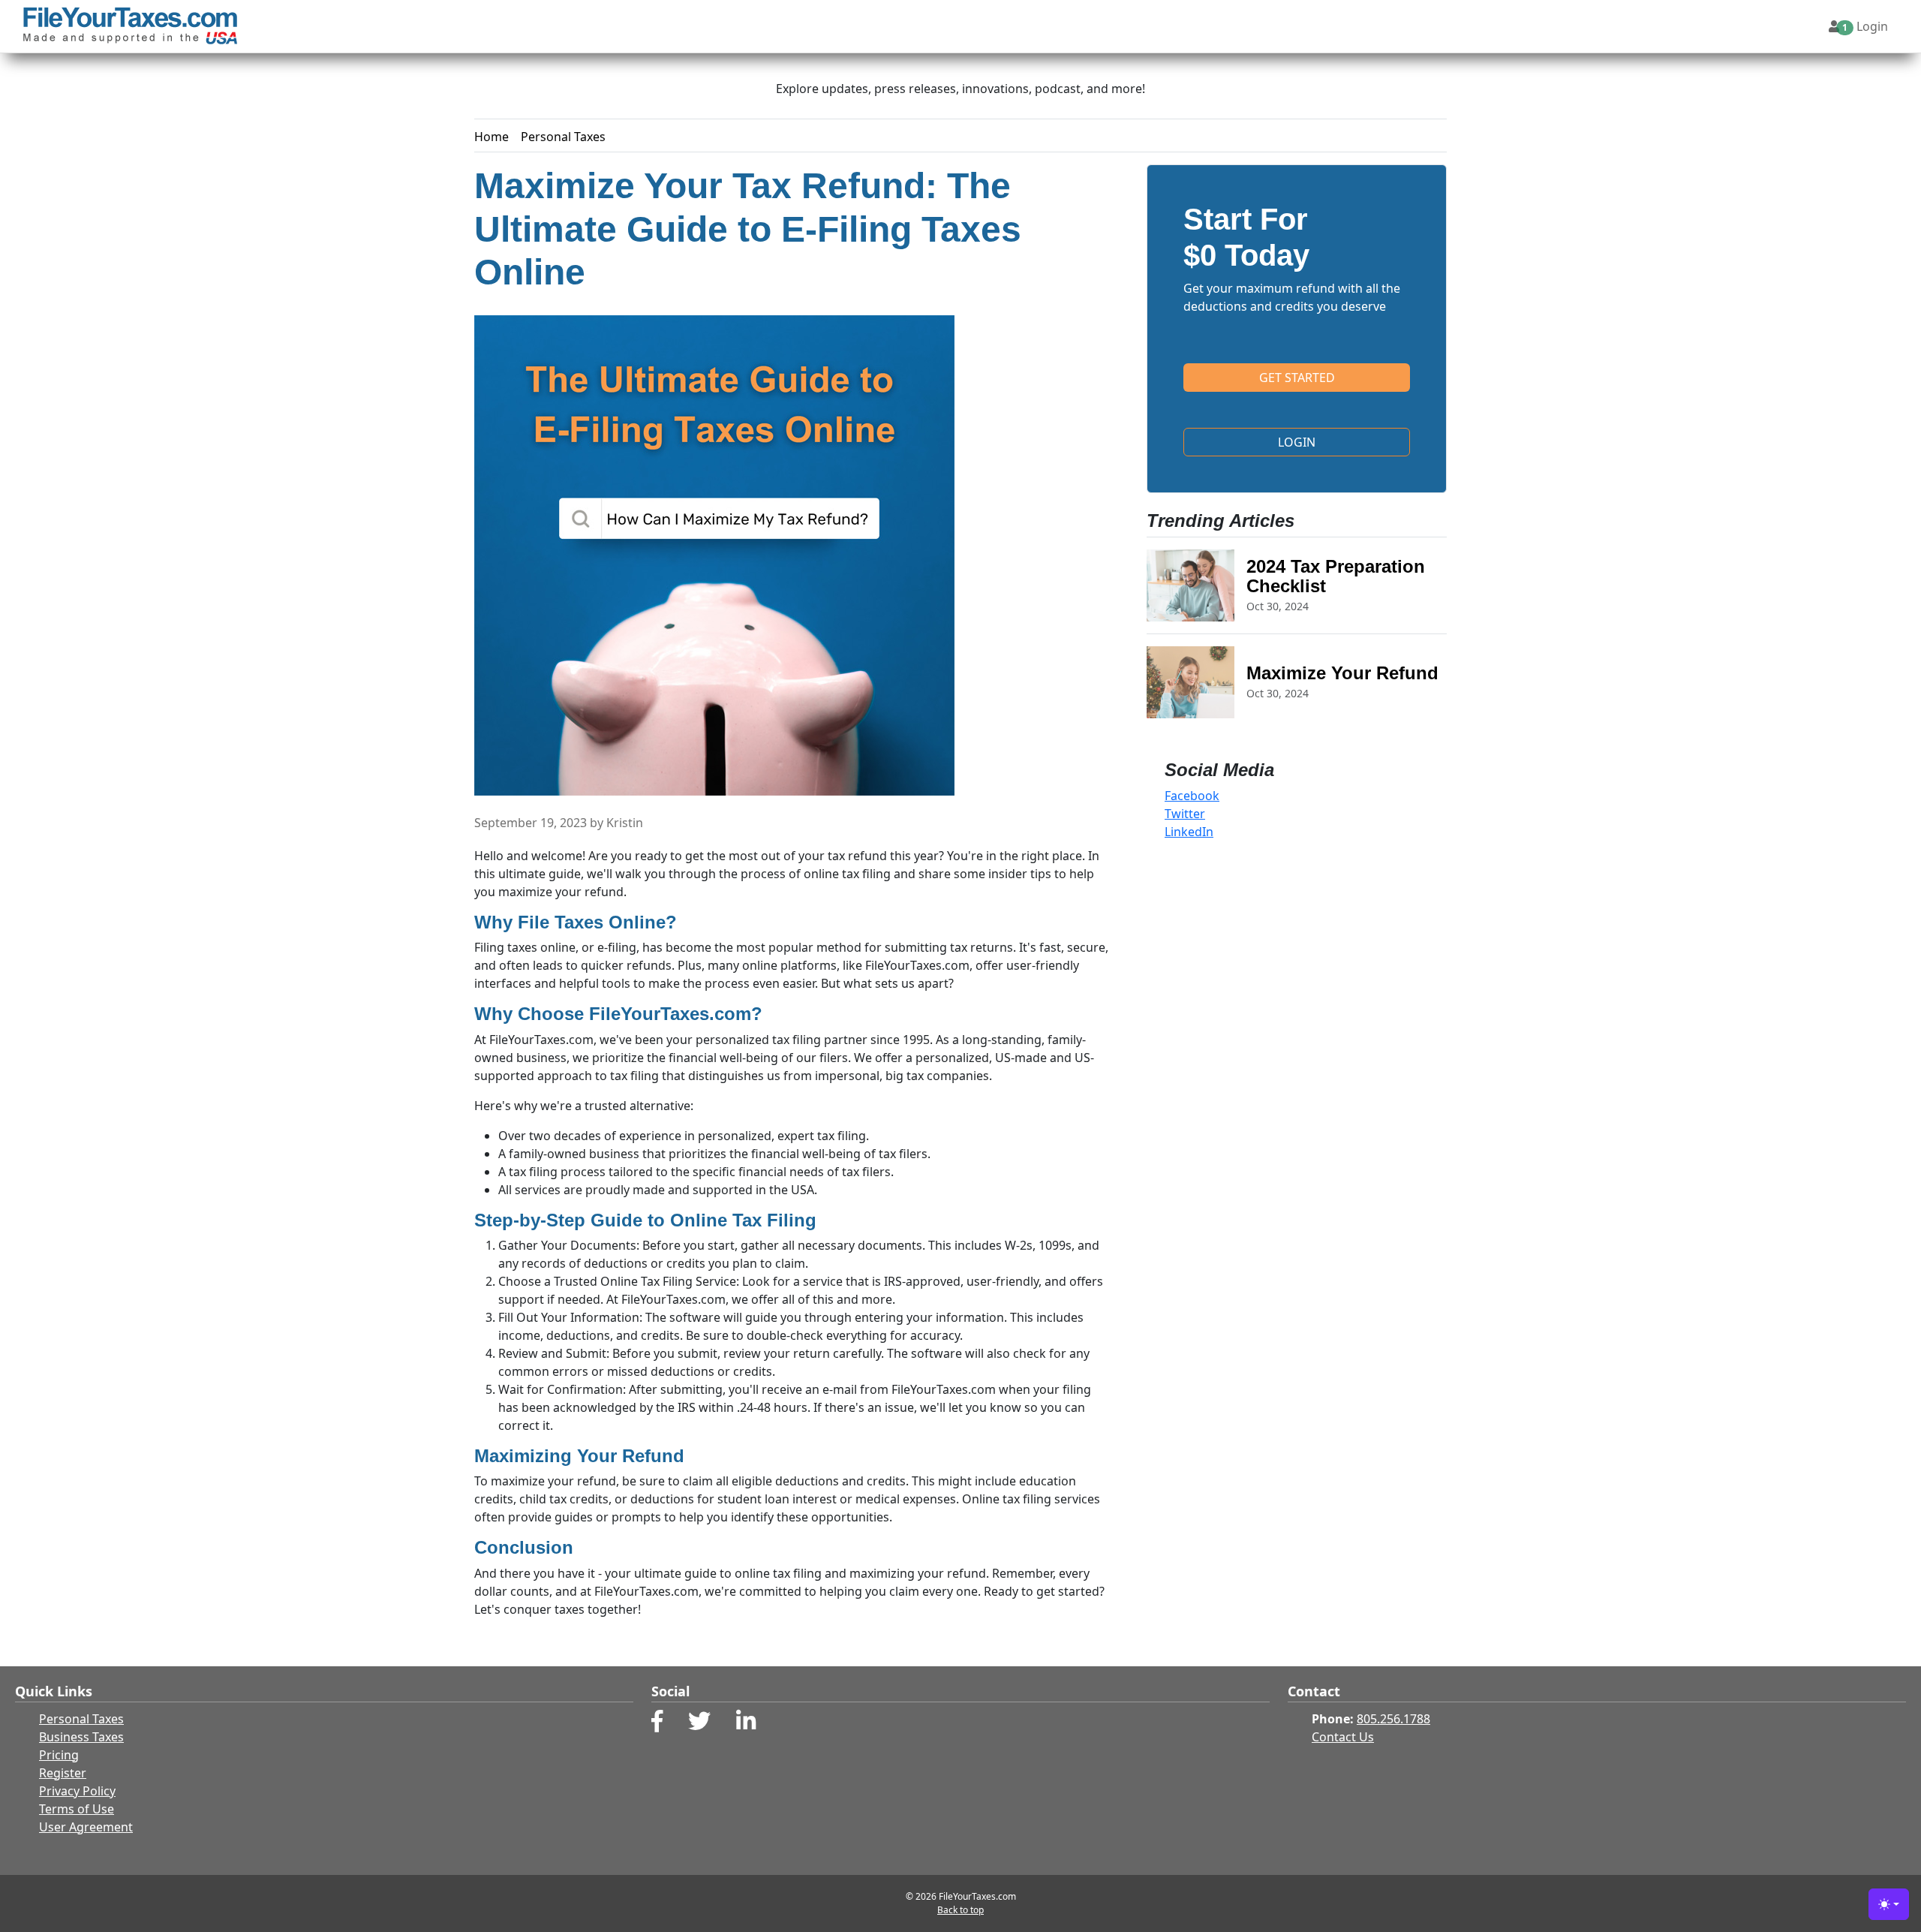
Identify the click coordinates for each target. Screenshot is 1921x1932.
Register (63, 1773)
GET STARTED (1297, 378)
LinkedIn (1189, 832)
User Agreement (86, 1827)
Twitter (1185, 814)
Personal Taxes (563, 137)
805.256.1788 (1393, 1719)
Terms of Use (77, 1809)
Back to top (960, 1910)
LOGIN (1297, 442)
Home (492, 137)
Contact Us (1343, 1737)
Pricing (59, 1755)
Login (1865, 26)
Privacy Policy (77, 1791)
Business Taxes (81, 1737)
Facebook (1192, 796)
